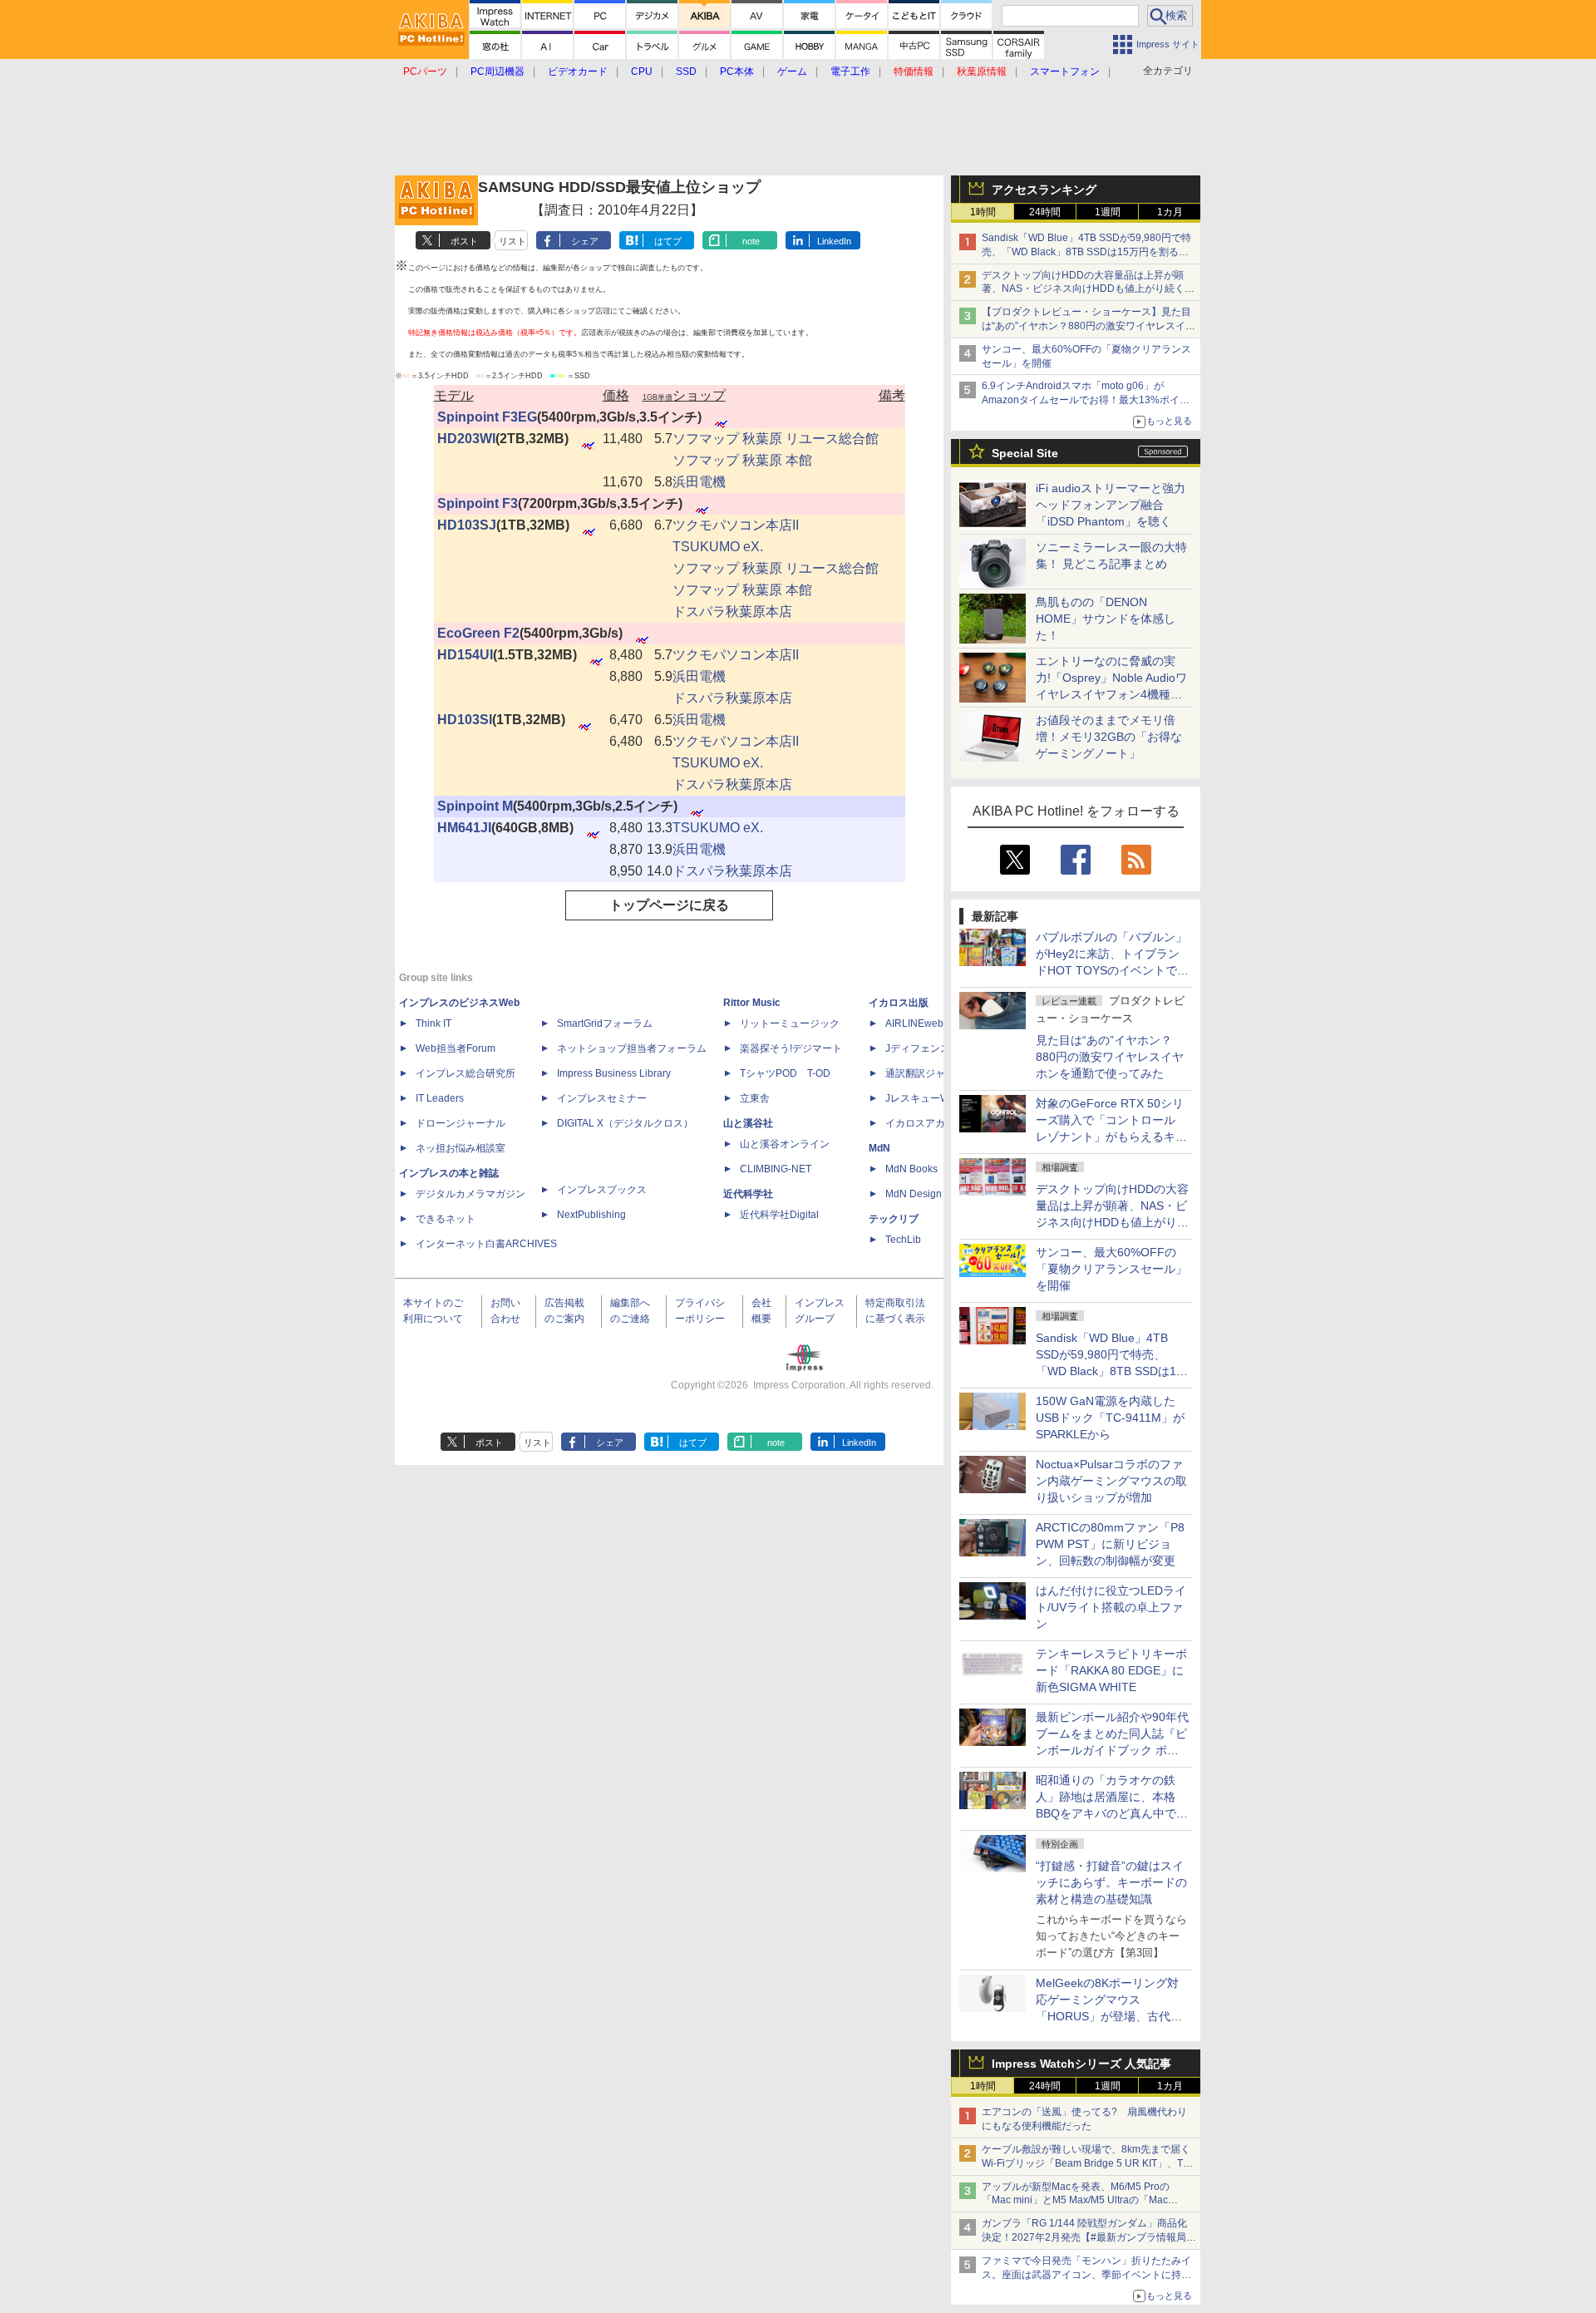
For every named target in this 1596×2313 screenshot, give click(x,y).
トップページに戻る (669, 905)
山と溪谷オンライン (785, 1144)
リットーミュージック (790, 1023)
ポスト (464, 241)
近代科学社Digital (779, 1215)
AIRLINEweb (914, 1023)
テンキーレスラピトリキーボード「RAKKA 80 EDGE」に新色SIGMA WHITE (1111, 1670)
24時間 (1045, 212)
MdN (879, 1148)
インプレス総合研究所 (465, 1073)
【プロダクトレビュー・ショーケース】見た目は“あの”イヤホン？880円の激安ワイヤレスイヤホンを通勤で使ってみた (1089, 326)
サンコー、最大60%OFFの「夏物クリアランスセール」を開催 (1111, 1269)
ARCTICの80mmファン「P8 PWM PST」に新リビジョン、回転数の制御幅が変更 (1110, 1544)
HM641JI (464, 828)
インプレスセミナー (602, 1098)
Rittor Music (752, 1003)
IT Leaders (440, 1098)
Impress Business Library (614, 1073)
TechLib (903, 1240)
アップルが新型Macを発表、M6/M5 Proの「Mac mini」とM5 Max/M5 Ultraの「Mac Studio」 (1076, 2201)
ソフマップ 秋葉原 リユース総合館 (776, 439)
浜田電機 (699, 482)
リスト (512, 241)
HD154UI (465, 655)
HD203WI (466, 439)
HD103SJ (467, 525)
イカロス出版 (899, 1003)
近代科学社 (748, 1194)
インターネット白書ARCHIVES (486, 1244)
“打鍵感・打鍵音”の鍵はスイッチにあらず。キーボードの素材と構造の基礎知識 (1111, 1882)
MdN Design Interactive (938, 1194)
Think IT (433, 1023)
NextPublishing (591, 1215)
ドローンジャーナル (461, 1123)
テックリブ (894, 1219)
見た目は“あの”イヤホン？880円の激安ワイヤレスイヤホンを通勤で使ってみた (1110, 1057)
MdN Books (911, 1169)
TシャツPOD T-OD (785, 1073)
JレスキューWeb (923, 1098)
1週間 (1108, 212)
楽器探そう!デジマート (791, 1048)
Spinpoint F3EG (487, 417)
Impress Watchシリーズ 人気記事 (1081, 2064)
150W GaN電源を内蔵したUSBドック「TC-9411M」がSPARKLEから (1110, 1418)
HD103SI (465, 720)
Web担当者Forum (456, 1048)
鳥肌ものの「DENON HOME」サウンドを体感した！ (1106, 619)
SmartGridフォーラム (605, 1023)
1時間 (983, 212)
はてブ (668, 241)
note (751, 241)
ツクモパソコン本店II (736, 525)
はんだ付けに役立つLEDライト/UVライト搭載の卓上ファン (1111, 1607)
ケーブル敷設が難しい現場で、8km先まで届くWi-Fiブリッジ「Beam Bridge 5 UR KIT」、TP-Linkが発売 (1087, 2163)
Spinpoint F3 (478, 503)
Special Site (1025, 453)
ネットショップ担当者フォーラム (632, 1048)
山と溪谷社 (748, 1123)
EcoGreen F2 (478, 633)
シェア (585, 241)
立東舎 (755, 1098)
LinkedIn (834, 241)
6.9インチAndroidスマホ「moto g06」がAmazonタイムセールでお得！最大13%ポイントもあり (1086, 400)
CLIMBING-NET (776, 1169)
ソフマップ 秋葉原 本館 (742, 460)
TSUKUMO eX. (718, 547)
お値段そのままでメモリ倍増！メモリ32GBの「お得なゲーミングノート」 (1109, 737)
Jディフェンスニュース (938, 1048)
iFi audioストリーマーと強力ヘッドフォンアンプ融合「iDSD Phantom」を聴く (1111, 505)
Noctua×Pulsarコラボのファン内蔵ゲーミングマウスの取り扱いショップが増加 (1111, 1481)
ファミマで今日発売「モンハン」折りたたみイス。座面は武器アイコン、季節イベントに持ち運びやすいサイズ (1086, 2275)
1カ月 (1170, 212)
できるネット (446, 1219)
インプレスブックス (602, 1190)
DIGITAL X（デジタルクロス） (625, 1123)
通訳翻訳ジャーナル (930, 1073)
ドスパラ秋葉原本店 (732, 612)
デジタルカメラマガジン (470, 1194)
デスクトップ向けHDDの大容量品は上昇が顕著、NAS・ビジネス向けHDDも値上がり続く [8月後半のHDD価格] (1089, 289)
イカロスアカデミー (930, 1123)
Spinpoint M (475, 806)
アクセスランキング (1044, 190)
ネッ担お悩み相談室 (461, 1148)
